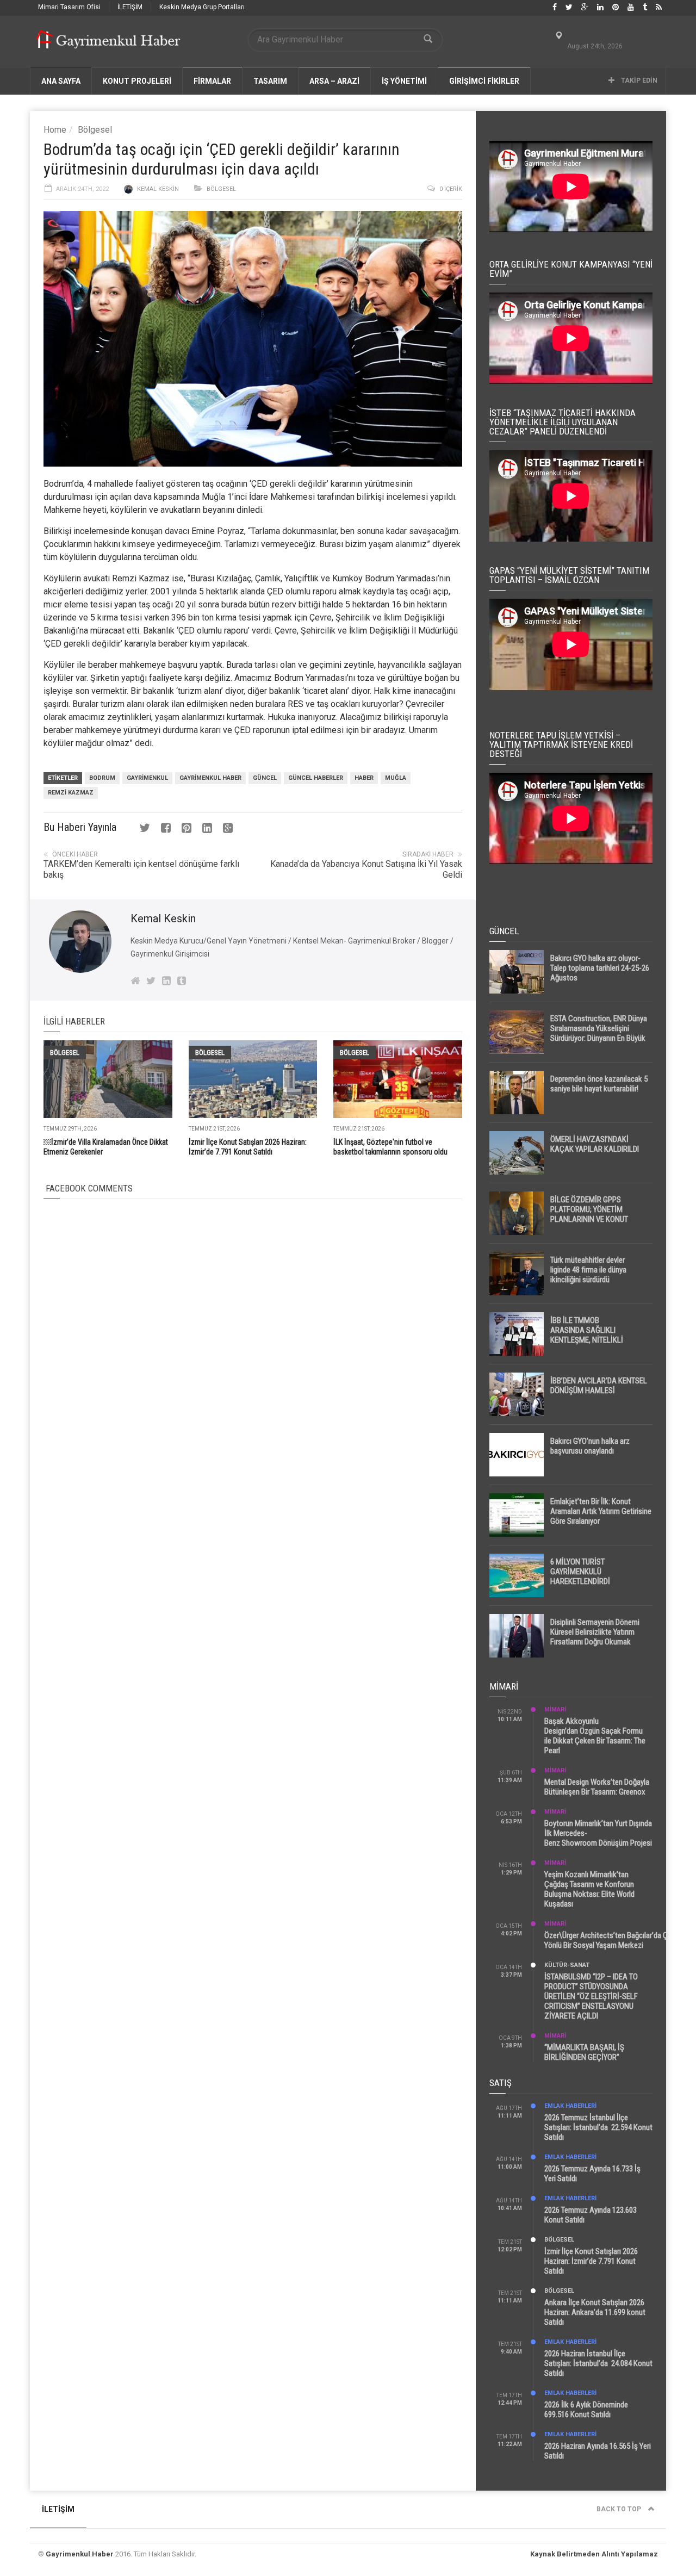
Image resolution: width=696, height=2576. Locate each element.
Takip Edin (638, 80)
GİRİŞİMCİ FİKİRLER (484, 81)
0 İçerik (451, 189)
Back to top (620, 2509)
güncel (265, 778)
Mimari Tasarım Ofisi (69, 7)
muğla (396, 778)
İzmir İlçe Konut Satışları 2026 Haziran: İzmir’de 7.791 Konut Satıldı (591, 2261)
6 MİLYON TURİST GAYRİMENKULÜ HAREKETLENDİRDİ (580, 1572)
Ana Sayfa (61, 81)
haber (364, 778)
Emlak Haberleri (570, 2106)
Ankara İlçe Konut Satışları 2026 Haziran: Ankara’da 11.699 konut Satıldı (595, 2312)
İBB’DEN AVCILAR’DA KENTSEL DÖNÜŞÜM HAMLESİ (599, 1386)
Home (55, 130)
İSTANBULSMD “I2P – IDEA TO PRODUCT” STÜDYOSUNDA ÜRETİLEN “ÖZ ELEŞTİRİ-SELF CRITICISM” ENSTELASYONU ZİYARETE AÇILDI (591, 1996)
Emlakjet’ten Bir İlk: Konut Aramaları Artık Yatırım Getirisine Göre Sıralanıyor (601, 1511)
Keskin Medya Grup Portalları (202, 7)
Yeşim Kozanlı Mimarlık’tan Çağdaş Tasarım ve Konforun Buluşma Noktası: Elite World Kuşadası (589, 1889)
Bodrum (102, 778)
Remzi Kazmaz (71, 793)
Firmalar (212, 81)
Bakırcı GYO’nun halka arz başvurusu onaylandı (590, 1446)
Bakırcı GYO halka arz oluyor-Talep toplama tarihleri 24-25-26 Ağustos (600, 968)
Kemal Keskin (158, 189)
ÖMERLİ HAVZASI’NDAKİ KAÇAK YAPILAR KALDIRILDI (595, 1144)
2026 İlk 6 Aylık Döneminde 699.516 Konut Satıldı (586, 2410)
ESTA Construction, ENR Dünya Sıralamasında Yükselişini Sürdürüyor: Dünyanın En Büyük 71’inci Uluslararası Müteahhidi (599, 1033)
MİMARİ (555, 1709)
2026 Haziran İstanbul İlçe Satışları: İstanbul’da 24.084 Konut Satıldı (598, 2363)
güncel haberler (316, 778)
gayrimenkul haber (210, 778)
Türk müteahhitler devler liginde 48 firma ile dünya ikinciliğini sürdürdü (588, 1270)
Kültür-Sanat (567, 1965)
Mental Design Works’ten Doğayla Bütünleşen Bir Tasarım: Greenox (597, 1787)
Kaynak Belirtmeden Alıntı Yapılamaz (594, 2554)
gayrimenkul (147, 778)
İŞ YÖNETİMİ (404, 81)
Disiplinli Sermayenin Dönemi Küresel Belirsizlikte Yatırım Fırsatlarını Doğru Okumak (595, 1632)
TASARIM (270, 81)
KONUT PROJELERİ (137, 81)
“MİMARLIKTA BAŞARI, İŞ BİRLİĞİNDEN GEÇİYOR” (584, 2052)
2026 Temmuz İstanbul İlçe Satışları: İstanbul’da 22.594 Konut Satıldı (598, 2127)
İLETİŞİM (130, 7)
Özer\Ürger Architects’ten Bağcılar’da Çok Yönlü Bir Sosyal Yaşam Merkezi (610, 1940)
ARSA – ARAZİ (334, 81)
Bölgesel (95, 130)
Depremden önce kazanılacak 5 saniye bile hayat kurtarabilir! (599, 1084)
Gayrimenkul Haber (80, 2554)
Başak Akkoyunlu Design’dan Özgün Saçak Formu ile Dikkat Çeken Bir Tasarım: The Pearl (595, 1736)
